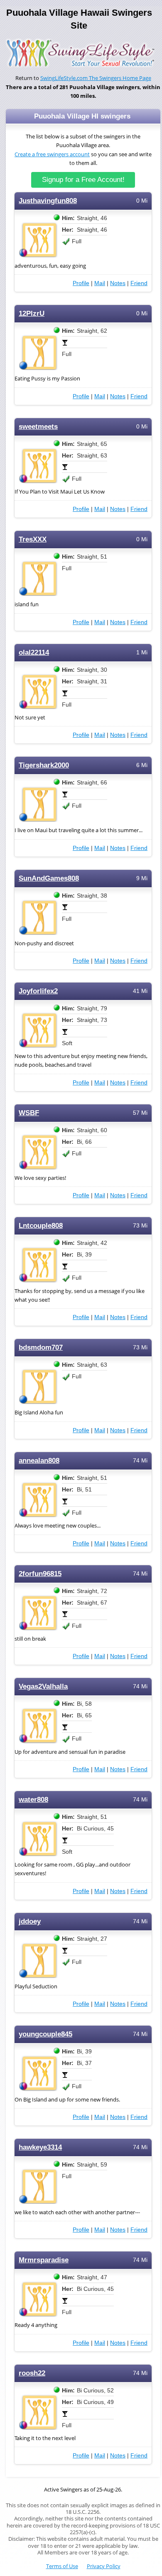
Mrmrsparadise (44, 2260)
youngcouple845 (45, 2034)
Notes (118, 283)
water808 (33, 1800)
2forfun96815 (40, 1574)
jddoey (30, 1921)
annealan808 (39, 1461)
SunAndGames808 (49, 878)
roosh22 (32, 2373)
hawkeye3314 (40, 2147)
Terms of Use (62, 2566)
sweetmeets (38, 427)
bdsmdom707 (41, 1347)
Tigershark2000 (44, 765)
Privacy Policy (104, 2566)
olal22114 (34, 652)
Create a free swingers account (52, 154)
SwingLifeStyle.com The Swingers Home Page (96, 78)
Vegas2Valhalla (43, 1686)
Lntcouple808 (41, 1226)
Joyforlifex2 (38, 991)
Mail (100, 283)
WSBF (29, 1113)
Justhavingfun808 (48, 201)
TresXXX (33, 539)
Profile (81, 283)
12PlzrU (32, 314)
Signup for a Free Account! (83, 180)
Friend (139, 283)
